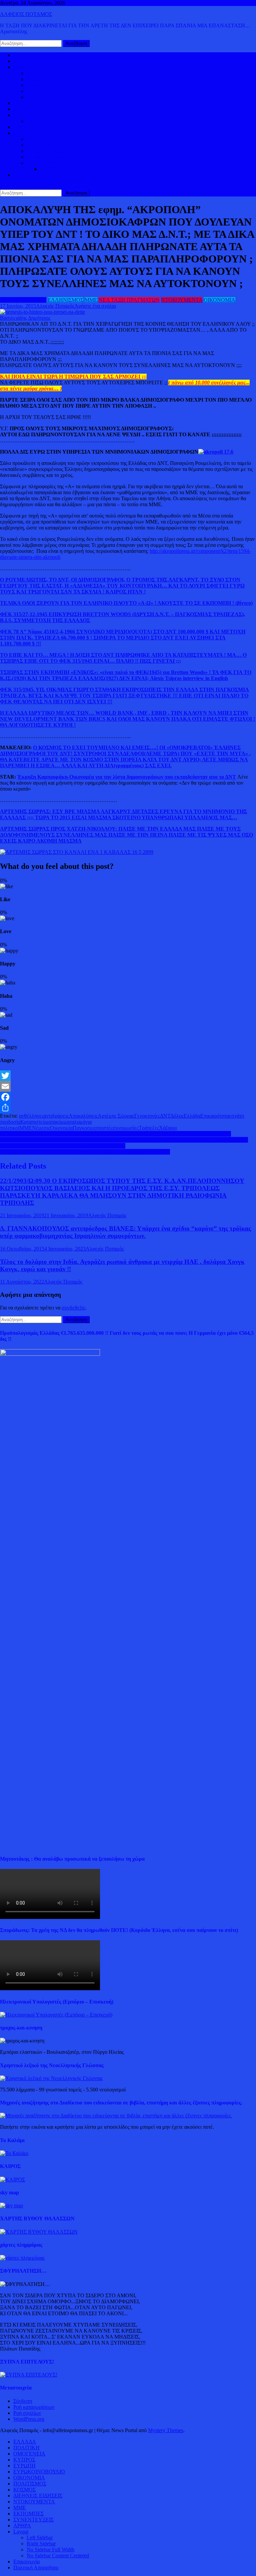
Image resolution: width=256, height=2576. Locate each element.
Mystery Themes (166, 2430)
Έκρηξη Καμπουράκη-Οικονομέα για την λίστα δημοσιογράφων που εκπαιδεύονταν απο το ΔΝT (127, 777)
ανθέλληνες (31, 1116)
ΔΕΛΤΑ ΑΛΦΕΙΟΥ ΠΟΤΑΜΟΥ (62, 163)
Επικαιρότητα (215, 1116)
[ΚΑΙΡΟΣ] (12, 2180)
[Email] (128, 1086)
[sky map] (11, 2206)
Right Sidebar (41, 2544)
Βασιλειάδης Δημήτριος (25, 318)
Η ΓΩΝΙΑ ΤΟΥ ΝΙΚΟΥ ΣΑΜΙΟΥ (64, 157)
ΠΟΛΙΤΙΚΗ (26, 61)
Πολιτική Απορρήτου (36, 2568)
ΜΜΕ (91, 300)
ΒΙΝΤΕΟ (23, 127)
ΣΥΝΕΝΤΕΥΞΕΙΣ (33, 2520)
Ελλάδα (192, 1116)
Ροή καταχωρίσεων (34, 2407)
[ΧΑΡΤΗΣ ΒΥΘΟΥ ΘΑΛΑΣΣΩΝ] (39, 2232)
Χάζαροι (168, 1128)
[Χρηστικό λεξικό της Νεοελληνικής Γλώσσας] (51, 2078)
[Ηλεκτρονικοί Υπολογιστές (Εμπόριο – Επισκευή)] (56, 2015)
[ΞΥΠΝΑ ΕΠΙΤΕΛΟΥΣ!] (29, 2375)
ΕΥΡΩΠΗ (38, 91)
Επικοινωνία (26, 2562)
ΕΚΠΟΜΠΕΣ (28, 2514)
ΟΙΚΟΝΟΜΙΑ (29, 115)
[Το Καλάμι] (14, 2153)
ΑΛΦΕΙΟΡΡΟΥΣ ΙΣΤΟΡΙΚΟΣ (46, 133)
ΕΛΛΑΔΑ (25, 103)
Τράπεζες (149, 1128)
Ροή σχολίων (27, 2413)
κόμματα (65, 1122)
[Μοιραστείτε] (128, 1108)
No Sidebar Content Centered (58, 2556)
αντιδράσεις (56, 1116)
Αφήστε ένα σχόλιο (95, 306)
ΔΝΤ (165, 1116)
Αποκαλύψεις (83, 1116)
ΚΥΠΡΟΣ (38, 79)
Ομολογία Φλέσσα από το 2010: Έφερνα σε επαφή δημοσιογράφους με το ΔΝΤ (85, 1152)
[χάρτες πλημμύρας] (22, 2258)
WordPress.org (29, 2419)
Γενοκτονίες (147, 1116)
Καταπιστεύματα (38, 1122)
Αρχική (21, 55)
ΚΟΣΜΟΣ (24, 67)
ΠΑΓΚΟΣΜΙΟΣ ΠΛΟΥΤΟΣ (58, 121)
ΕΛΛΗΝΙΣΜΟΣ (65, 300)
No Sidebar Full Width (50, 2550)
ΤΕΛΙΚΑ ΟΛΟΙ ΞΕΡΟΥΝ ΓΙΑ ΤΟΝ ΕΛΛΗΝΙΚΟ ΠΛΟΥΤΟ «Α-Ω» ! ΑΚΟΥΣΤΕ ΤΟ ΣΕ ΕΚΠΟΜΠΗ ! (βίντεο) (126, 603)
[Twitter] (128, 1076)
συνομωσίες (126, 1128)
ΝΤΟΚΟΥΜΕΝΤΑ (182, 300)
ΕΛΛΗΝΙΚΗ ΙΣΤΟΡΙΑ (52, 139)
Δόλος (177, 1116)
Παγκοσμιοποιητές (93, 1128)
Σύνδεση (23, 2401)
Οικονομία (61, 1128)
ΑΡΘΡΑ (22, 2526)
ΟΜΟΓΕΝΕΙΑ (43, 85)
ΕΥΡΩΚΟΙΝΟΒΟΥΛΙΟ (52, 97)
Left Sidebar (40, 2538)
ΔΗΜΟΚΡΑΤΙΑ (44, 73)
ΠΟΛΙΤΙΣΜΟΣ (43, 145)
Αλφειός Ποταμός (55, 306)
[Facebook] (128, 1097)
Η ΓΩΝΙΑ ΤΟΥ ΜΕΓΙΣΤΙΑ (56, 151)
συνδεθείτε (73, 1308)
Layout (21, 2532)
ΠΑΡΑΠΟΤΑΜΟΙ (60, 169)
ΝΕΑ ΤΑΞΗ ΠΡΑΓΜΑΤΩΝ (129, 300)
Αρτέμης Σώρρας (116, 1116)
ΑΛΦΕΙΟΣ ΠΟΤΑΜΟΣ (26, 14)
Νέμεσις (41, 1128)
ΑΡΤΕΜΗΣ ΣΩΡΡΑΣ (23, 300)
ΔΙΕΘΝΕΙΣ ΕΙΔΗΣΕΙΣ (38, 109)
